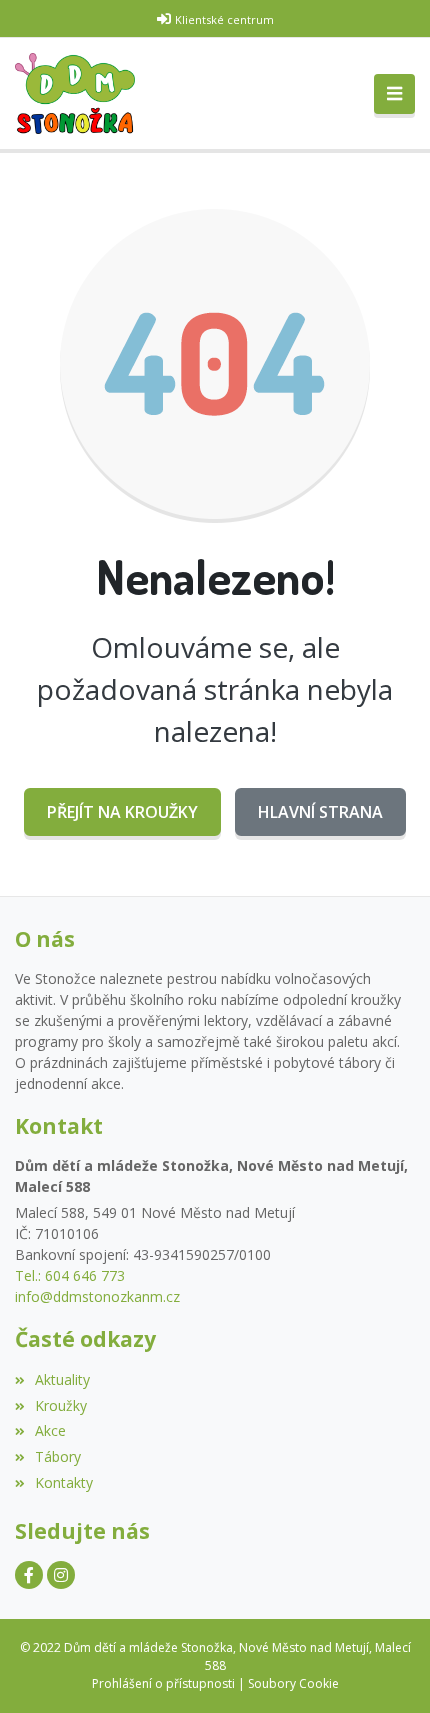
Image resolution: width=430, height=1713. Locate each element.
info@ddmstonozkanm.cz (97, 1296)
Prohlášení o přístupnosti (163, 1683)
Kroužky (61, 1405)
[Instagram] (61, 1575)
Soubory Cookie (293, 1683)
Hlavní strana (320, 812)
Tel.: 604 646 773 (70, 1275)
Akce (50, 1430)
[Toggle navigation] (394, 94)
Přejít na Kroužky (122, 812)
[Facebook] (29, 1575)
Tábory (58, 1456)
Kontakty (64, 1482)
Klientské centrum (224, 19)
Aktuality (62, 1379)
